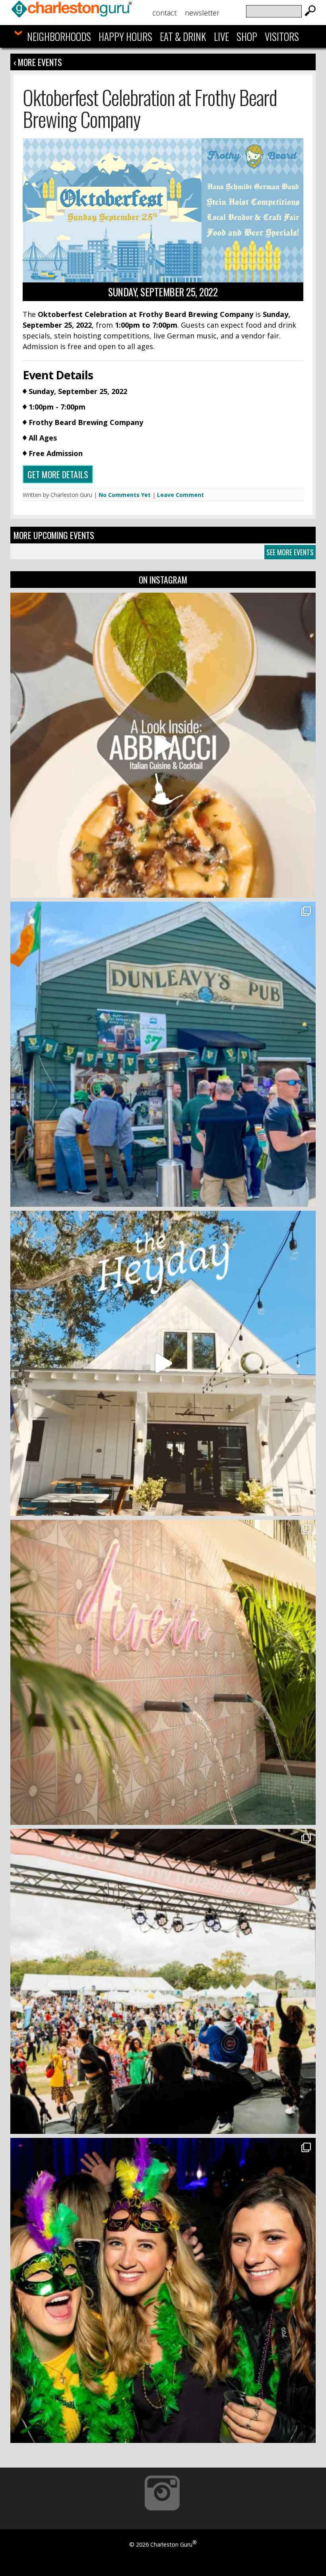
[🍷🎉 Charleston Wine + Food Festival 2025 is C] (163, 1981)
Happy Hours (125, 36)
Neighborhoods (59, 36)
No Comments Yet (125, 495)
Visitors (282, 36)
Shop (247, 36)
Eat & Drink (183, 36)
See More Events (290, 552)
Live (221, 36)
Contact (164, 13)
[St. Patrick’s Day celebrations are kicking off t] (163, 1054)
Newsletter (202, 13)
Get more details (58, 474)
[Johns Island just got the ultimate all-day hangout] (163, 1363)
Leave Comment (180, 495)
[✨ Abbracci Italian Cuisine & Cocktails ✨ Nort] (163, 745)
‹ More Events (38, 62)
